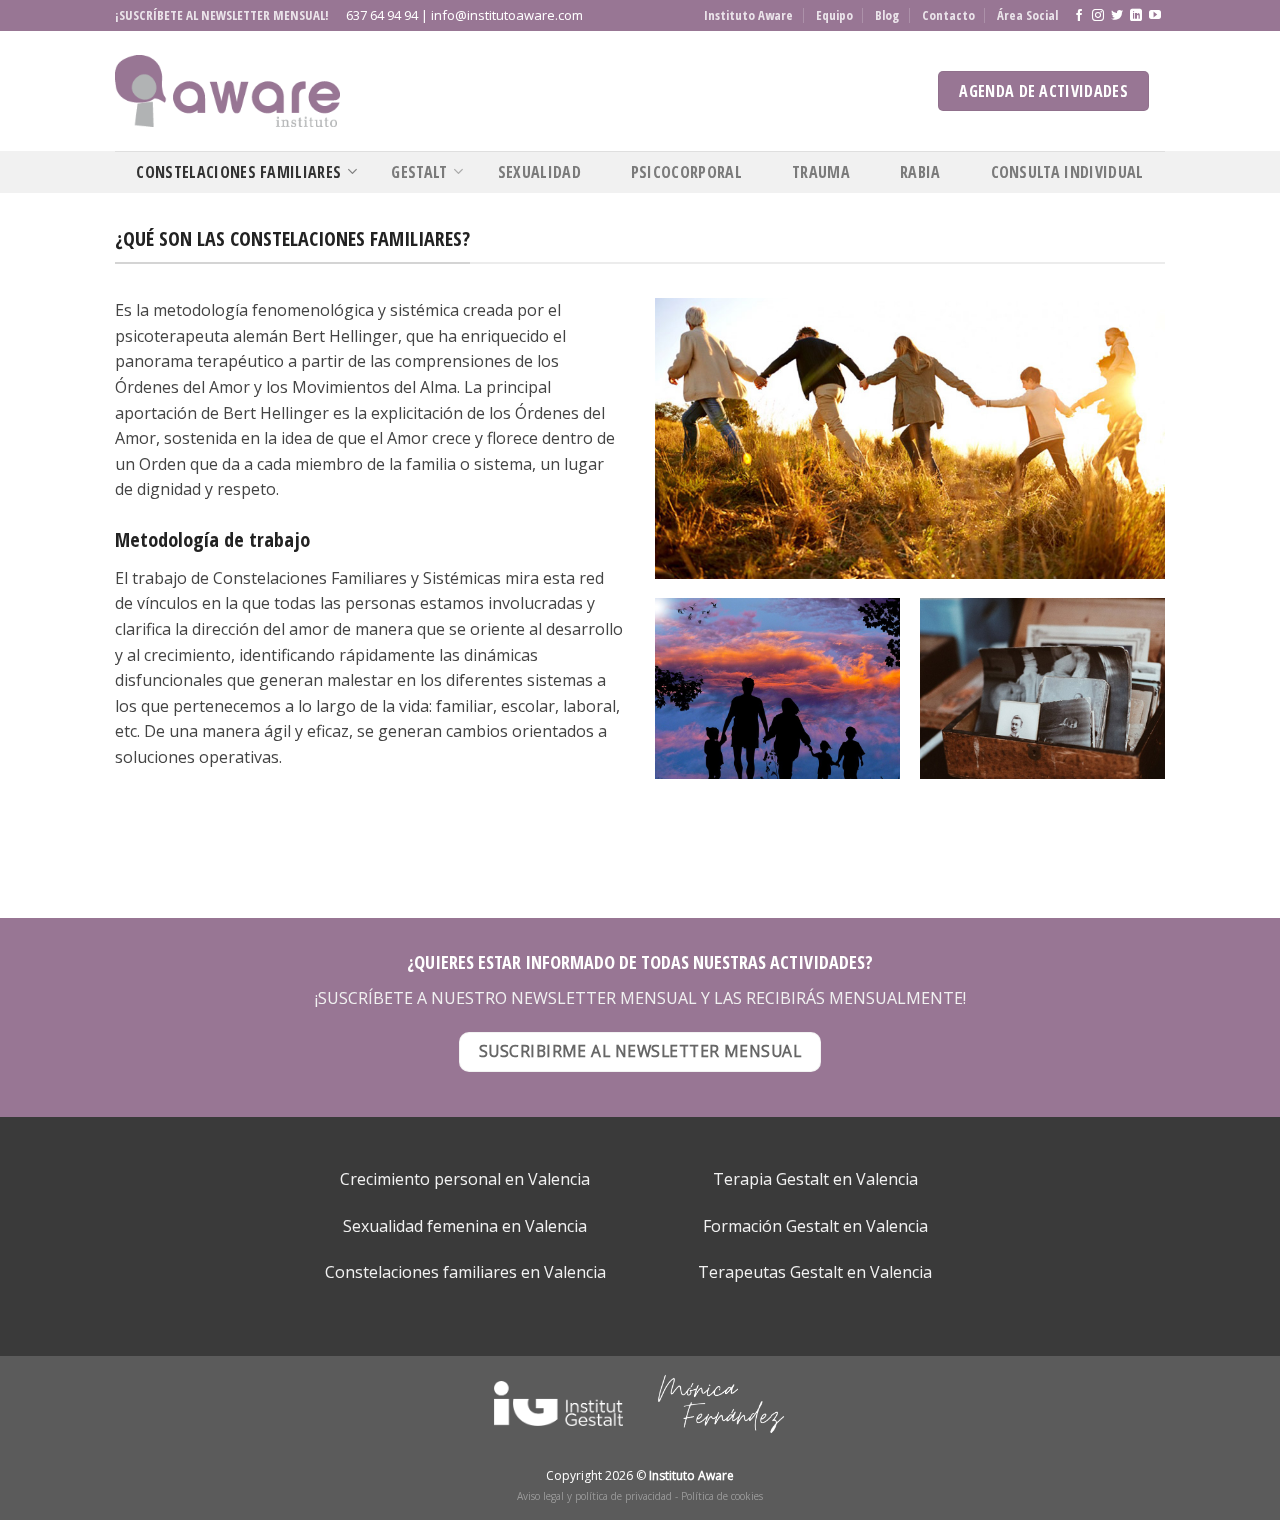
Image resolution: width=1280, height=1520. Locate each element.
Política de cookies (722, 1496)
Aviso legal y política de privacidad (594, 1496)
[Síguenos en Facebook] (1079, 16)
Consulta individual (1067, 172)
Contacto (948, 15)
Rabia (920, 172)
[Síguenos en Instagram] (1098, 16)
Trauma (821, 172)
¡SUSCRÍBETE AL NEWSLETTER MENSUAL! (222, 15)
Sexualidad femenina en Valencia (465, 1226)
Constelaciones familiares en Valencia (465, 1272)
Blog (887, 15)
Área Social (1027, 15)
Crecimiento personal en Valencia (465, 1179)
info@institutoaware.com (507, 15)
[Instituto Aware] (227, 91)
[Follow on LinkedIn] (1136, 16)
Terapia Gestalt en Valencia (815, 1179)
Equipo (834, 15)
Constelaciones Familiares (238, 172)
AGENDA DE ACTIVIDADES (1043, 91)
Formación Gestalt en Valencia (815, 1226)
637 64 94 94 (382, 15)
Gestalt (419, 172)
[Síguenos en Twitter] (1117, 16)
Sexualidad (539, 172)
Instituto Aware (748, 15)
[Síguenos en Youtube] (1155, 16)
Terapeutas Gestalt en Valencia (815, 1272)
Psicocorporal (686, 172)
